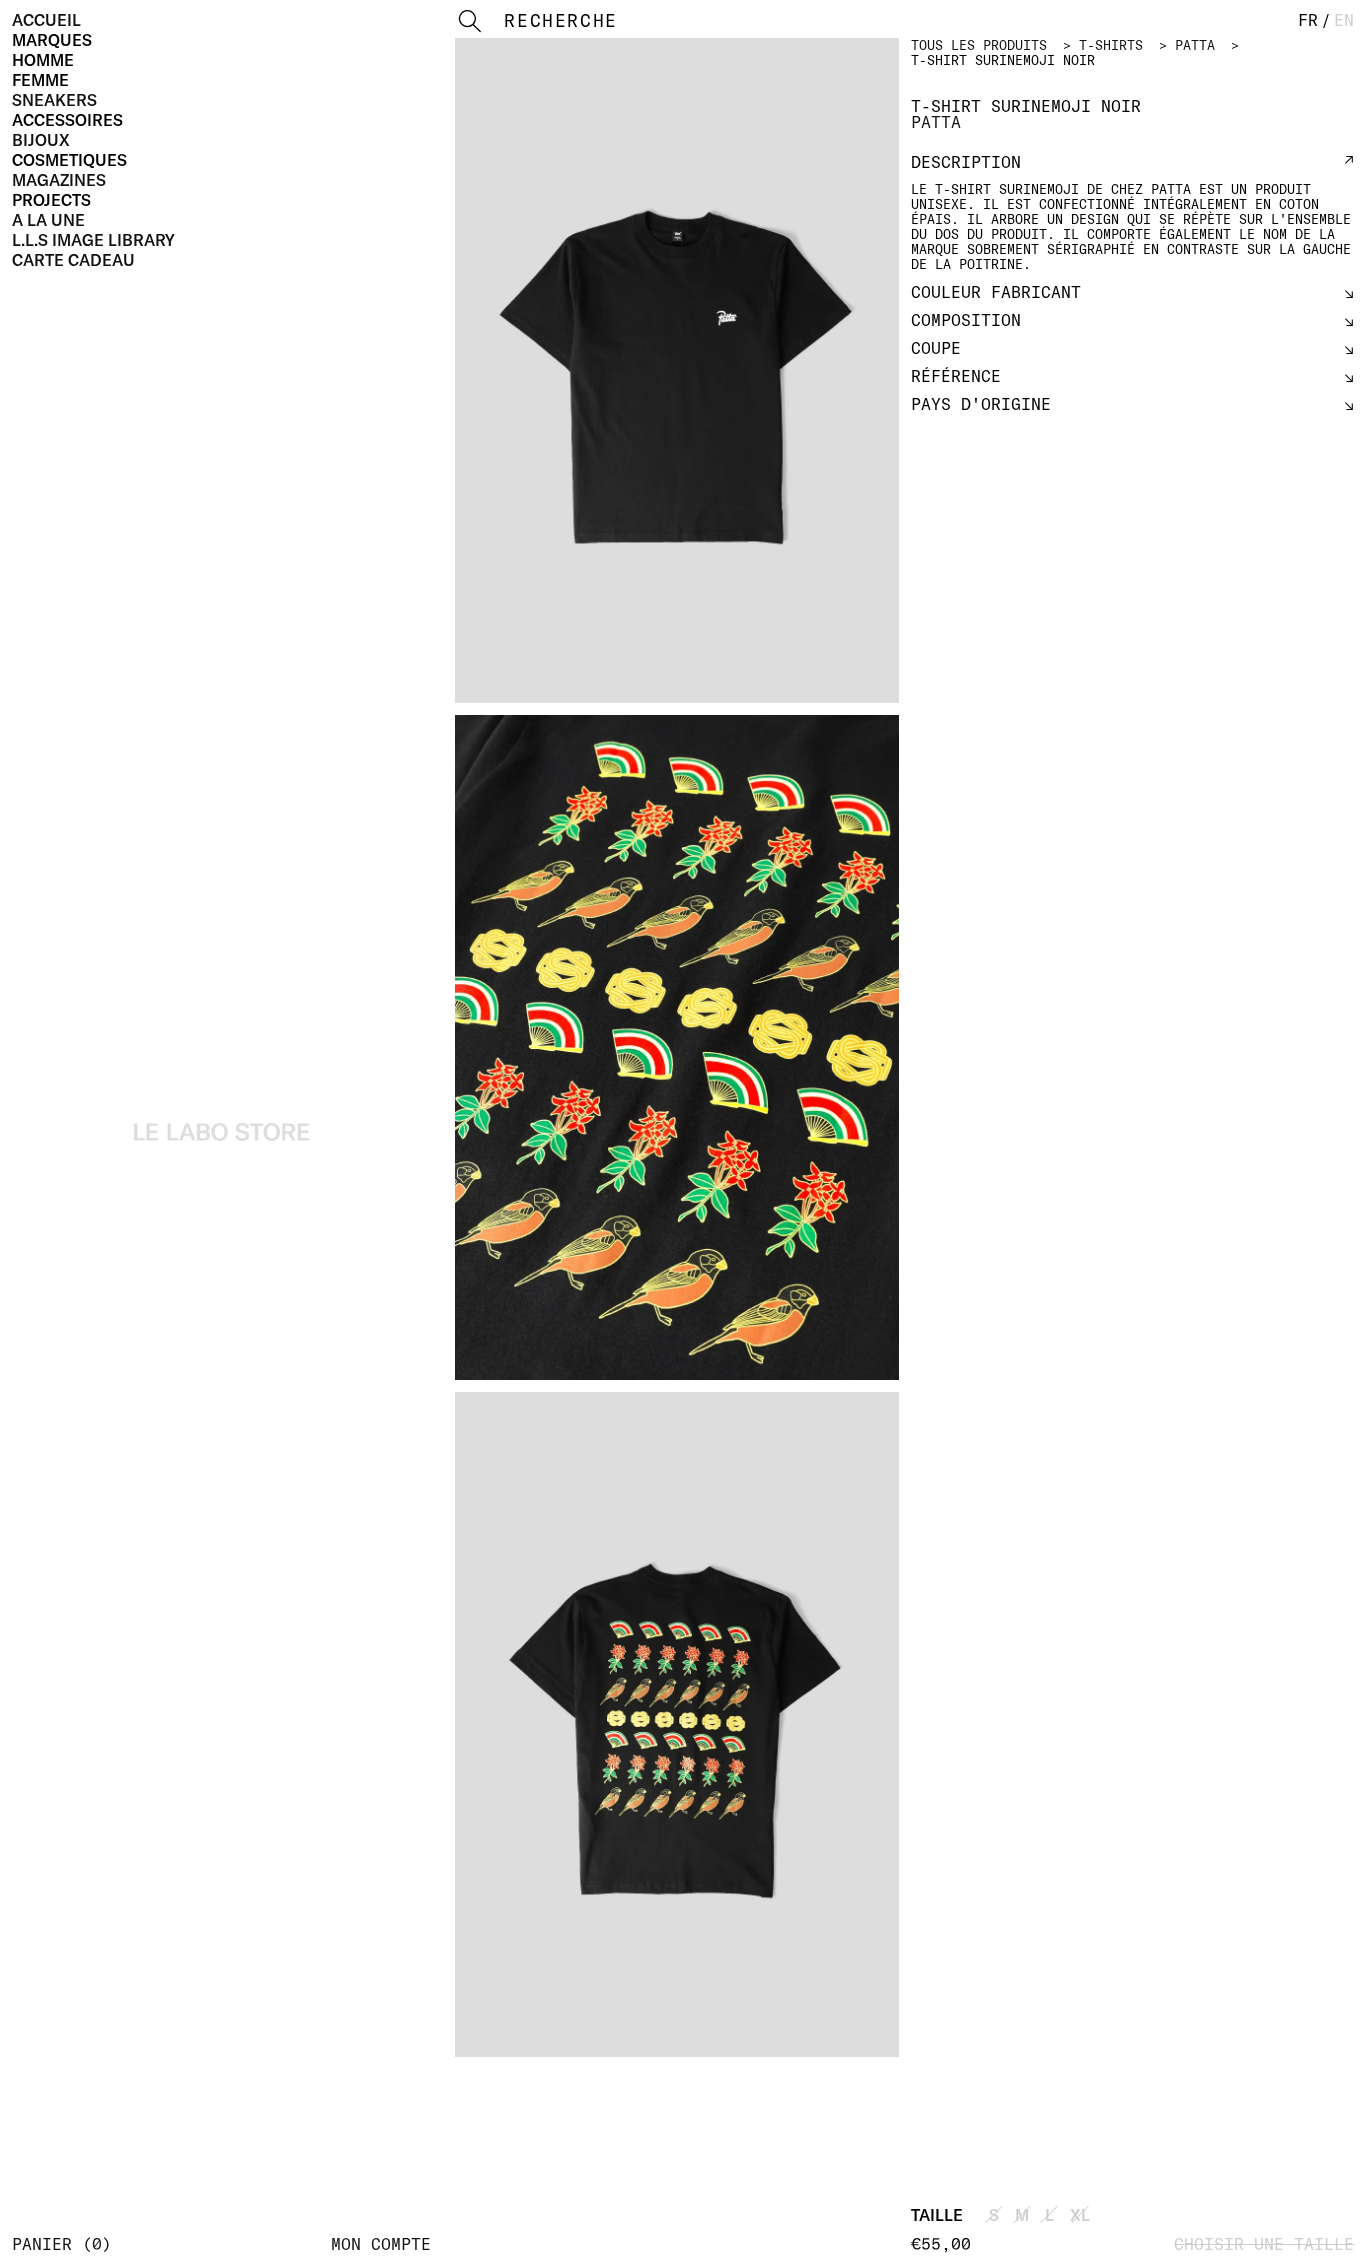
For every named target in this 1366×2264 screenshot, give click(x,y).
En (1344, 20)
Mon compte (381, 2244)
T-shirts (1111, 45)
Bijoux (41, 140)
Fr (1308, 20)
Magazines (59, 180)
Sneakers (54, 100)
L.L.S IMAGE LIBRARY (93, 240)
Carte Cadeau (73, 260)
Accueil (46, 20)
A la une (48, 220)
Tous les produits (979, 45)
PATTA (1195, 45)
